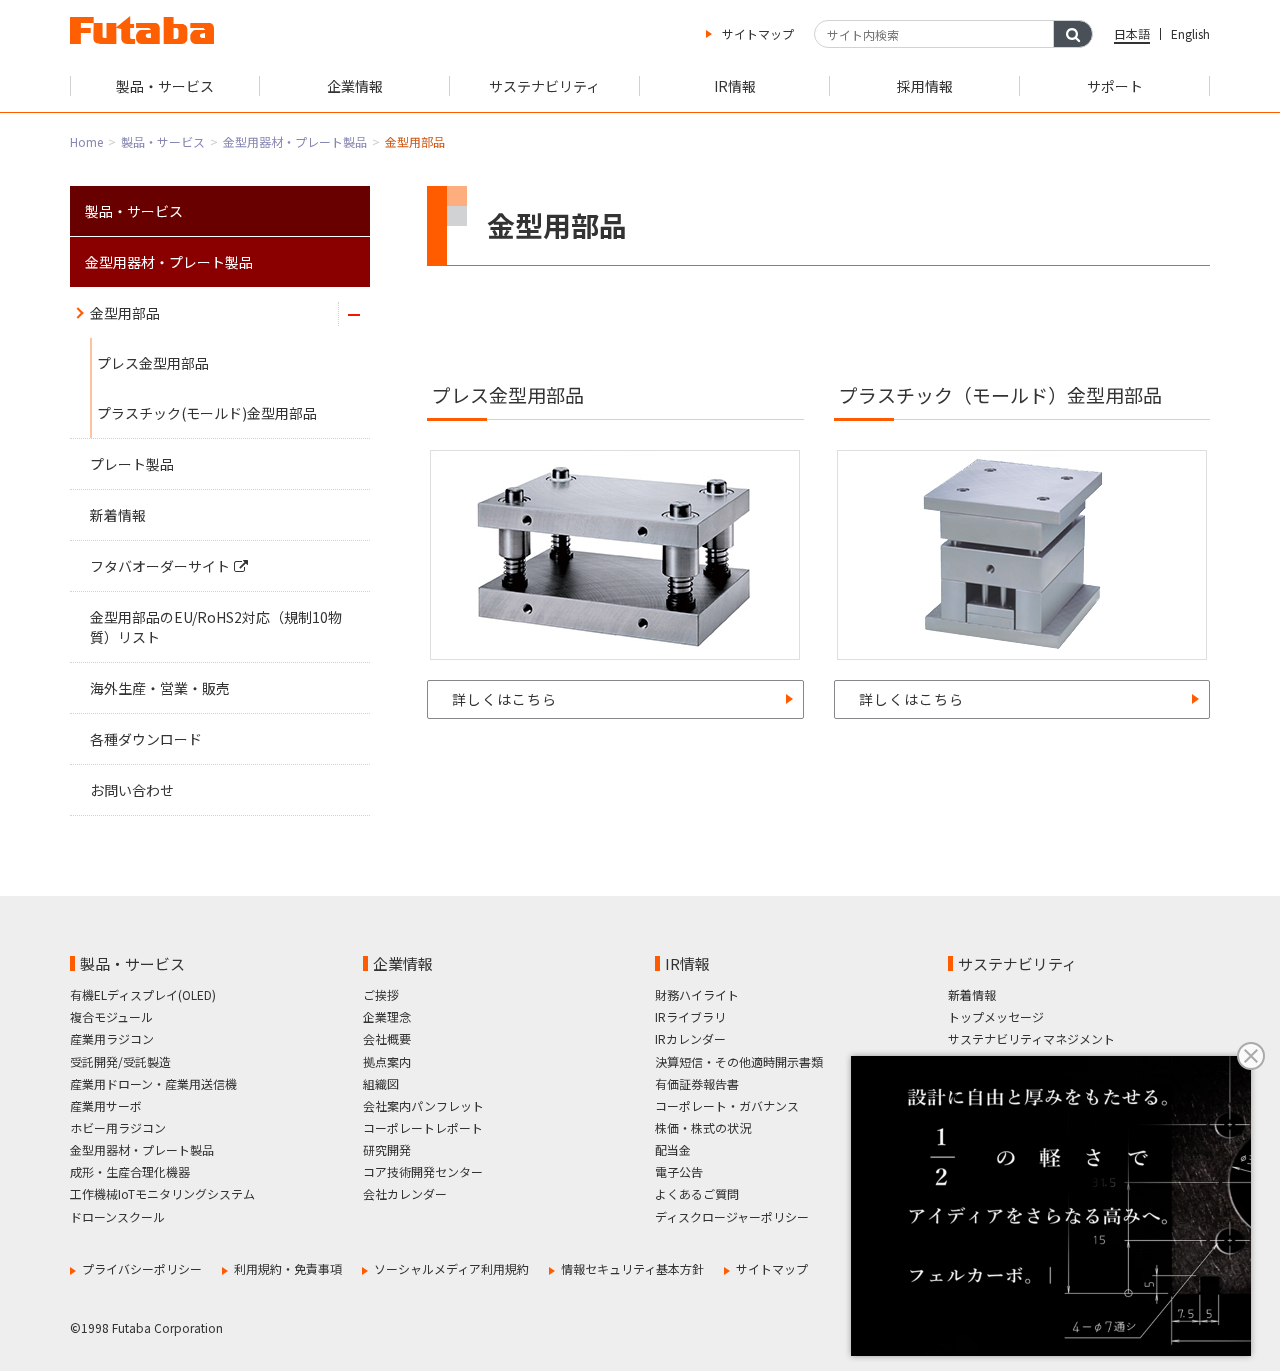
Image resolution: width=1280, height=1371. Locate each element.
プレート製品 (132, 464)
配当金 (673, 1149)
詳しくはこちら (504, 699)
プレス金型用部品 (153, 363)
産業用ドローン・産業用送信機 (153, 1083)
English (1190, 33)
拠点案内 (387, 1061)
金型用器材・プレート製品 (295, 141)
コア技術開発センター (423, 1171)
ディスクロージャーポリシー (732, 1216)
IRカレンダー (690, 1038)
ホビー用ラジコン (118, 1127)
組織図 (381, 1083)
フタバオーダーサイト (160, 566)
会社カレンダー (405, 1193)
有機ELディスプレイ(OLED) (143, 994)
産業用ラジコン (112, 1038)
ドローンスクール (117, 1216)
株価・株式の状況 (703, 1127)
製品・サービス (163, 141)
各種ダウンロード (146, 739)
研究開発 (387, 1149)
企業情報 (403, 963)
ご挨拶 (381, 994)
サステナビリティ (1017, 963)
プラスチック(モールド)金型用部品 (207, 413)
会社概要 (387, 1038)
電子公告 (679, 1171)
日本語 (1132, 33)
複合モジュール (111, 1016)
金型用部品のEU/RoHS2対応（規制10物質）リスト (216, 627)
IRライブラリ (690, 1016)
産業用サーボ (106, 1105)
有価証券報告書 (697, 1083)
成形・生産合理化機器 (130, 1171)
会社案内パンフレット (423, 1105)
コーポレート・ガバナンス (727, 1105)
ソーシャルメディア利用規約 (451, 1268)
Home (86, 141)
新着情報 (118, 515)
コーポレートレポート (423, 1127)
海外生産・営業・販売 (160, 688)
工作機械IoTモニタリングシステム (162, 1193)
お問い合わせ (132, 790)
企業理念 (387, 1016)
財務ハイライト (697, 994)
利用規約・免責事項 (288, 1268)
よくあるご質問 (697, 1193)
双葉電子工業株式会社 (142, 30)
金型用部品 (125, 313)
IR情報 (687, 963)
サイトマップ (758, 33)
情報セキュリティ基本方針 (632, 1268)
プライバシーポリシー (142, 1268)
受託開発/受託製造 (120, 1061)
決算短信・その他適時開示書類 (739, 1061)
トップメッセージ (996, 1016)
